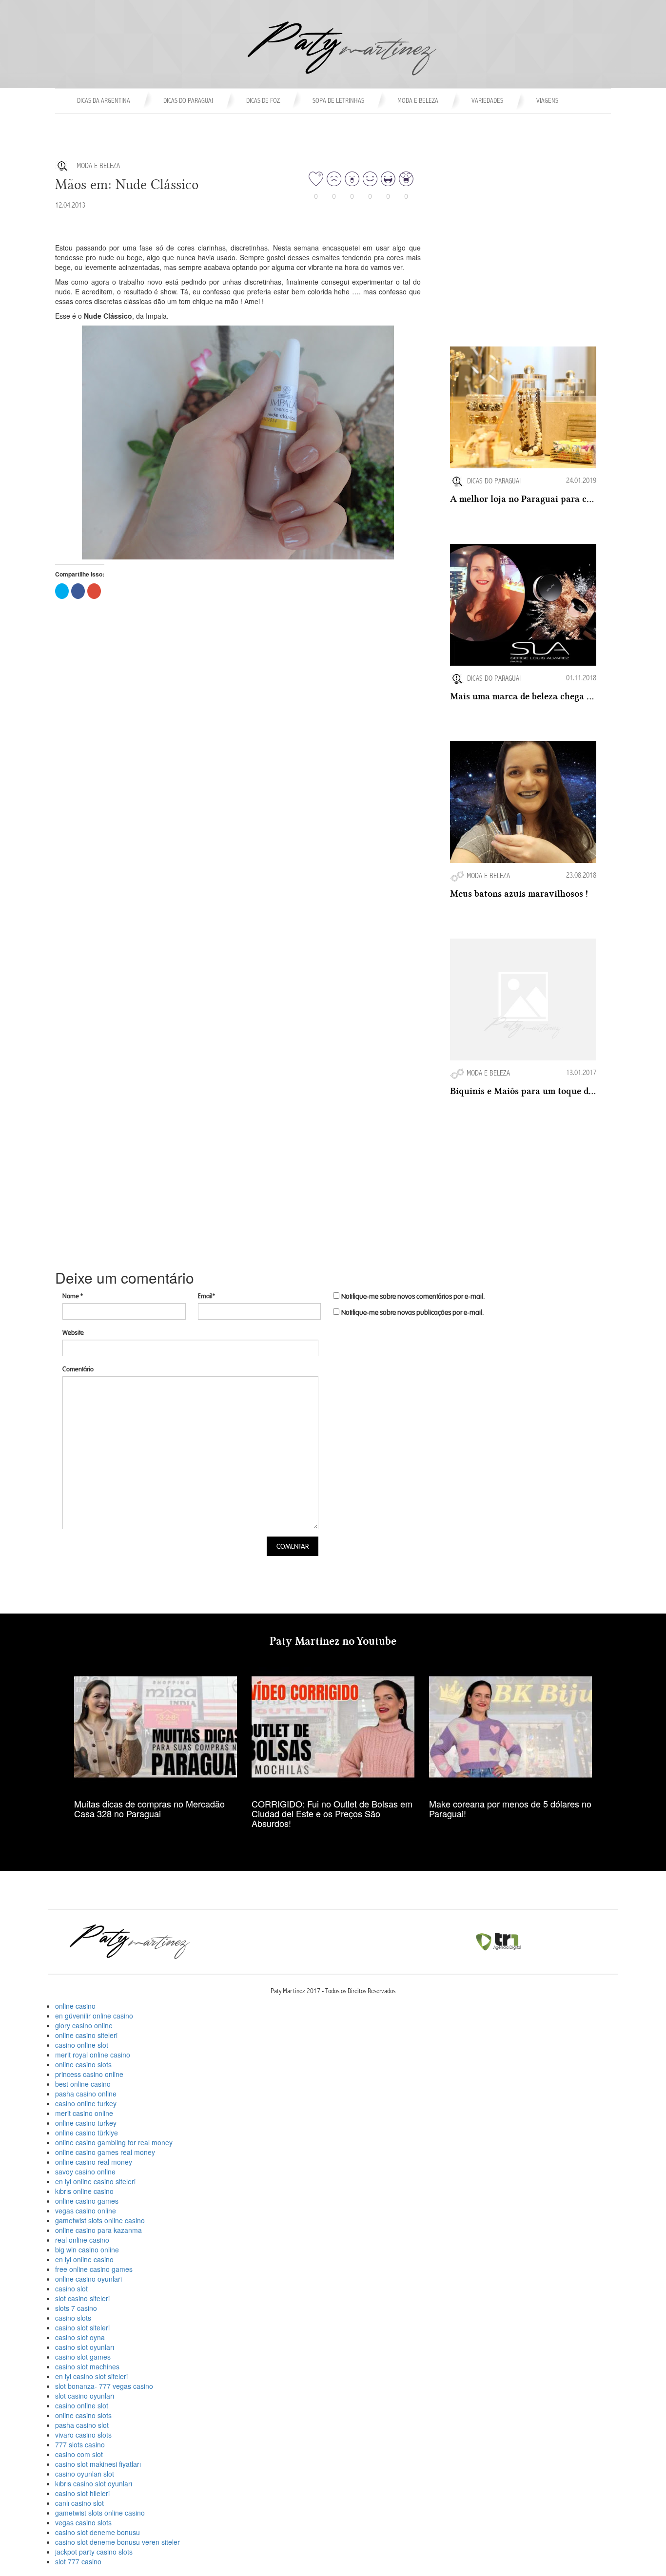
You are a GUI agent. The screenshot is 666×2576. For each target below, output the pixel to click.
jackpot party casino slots (94, 2552)
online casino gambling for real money (114, 2142)
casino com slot (79, 2454)
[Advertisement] (523, 284)
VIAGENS (547, 101)
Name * (73, 1296)
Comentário (78, 1369)
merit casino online (84, 2113)
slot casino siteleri (82, 2298)
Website (73, 1333)
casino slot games (83, 2357)
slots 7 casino (76, 2308)
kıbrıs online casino (84, 2191)
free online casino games (94, 2269)
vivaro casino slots (83, 2435)
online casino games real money (105, 2152)
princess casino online (89, 2074)
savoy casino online (85, 2172)
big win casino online (87, 2249)
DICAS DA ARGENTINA (104, 101)
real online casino (82, 2240)
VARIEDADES (487, 101)
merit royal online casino (93, 2055)
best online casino (83, 2084)
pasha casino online (86, 2094)
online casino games (87, 2201)
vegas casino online (86, 2211)
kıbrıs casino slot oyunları (94, 2483)
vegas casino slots (83, 2522)
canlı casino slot (79, 2503)
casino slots (73, 2318)
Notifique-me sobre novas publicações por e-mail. (412, 1313)
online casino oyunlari (88, 2279)
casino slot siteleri (82, 2327)
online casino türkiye (87, 2133)
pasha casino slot (82, 2425)
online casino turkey (86, 2123)
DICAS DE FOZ (263, 101)
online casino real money (94, 2162)
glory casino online (84, 2025)
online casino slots (83, 2064)
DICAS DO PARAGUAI (188, 101)
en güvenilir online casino (94, 2016)
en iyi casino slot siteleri (91, 2376)
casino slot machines (87, 2366)
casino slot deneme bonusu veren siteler (118, 2542)
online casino (75, 2006)
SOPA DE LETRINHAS (338, 101)
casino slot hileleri (82, 2493)
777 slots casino (80, 2444)
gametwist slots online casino (100, 2220)
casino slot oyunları (85, 2347)
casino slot (71, 2288)
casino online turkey (86, 2103)
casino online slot (82, 2045)
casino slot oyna (80, 2337)
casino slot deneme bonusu (98, 2532)
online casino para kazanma (98, 2230)
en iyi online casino (84, 2259)
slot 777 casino (78, 2561)
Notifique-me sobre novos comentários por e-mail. (413, 1297)
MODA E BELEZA (418, 101)
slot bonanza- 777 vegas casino (104, 2386)
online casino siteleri (86, 2035)
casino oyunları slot (85, 2474)
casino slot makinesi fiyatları (98, 2464)
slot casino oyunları (85, 2396)
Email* (206, 1296)
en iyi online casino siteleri (95, 2181)
